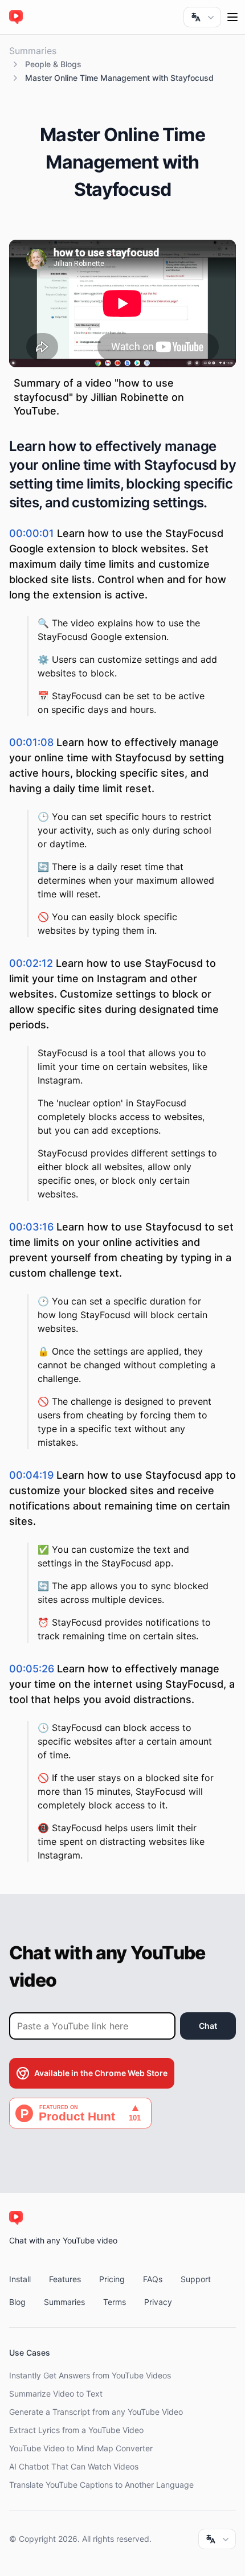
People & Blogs (53, 64)
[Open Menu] (232, 17)
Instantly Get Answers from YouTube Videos (90, 2375)
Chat (208, 2026)
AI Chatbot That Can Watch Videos (74, 2466)
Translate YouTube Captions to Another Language (101, 2485)
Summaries (33, 51)
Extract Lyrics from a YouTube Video (76, 2430)
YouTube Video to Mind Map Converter (81, 2448)
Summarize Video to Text (56, 2394)
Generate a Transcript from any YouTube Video (96, 2412)
